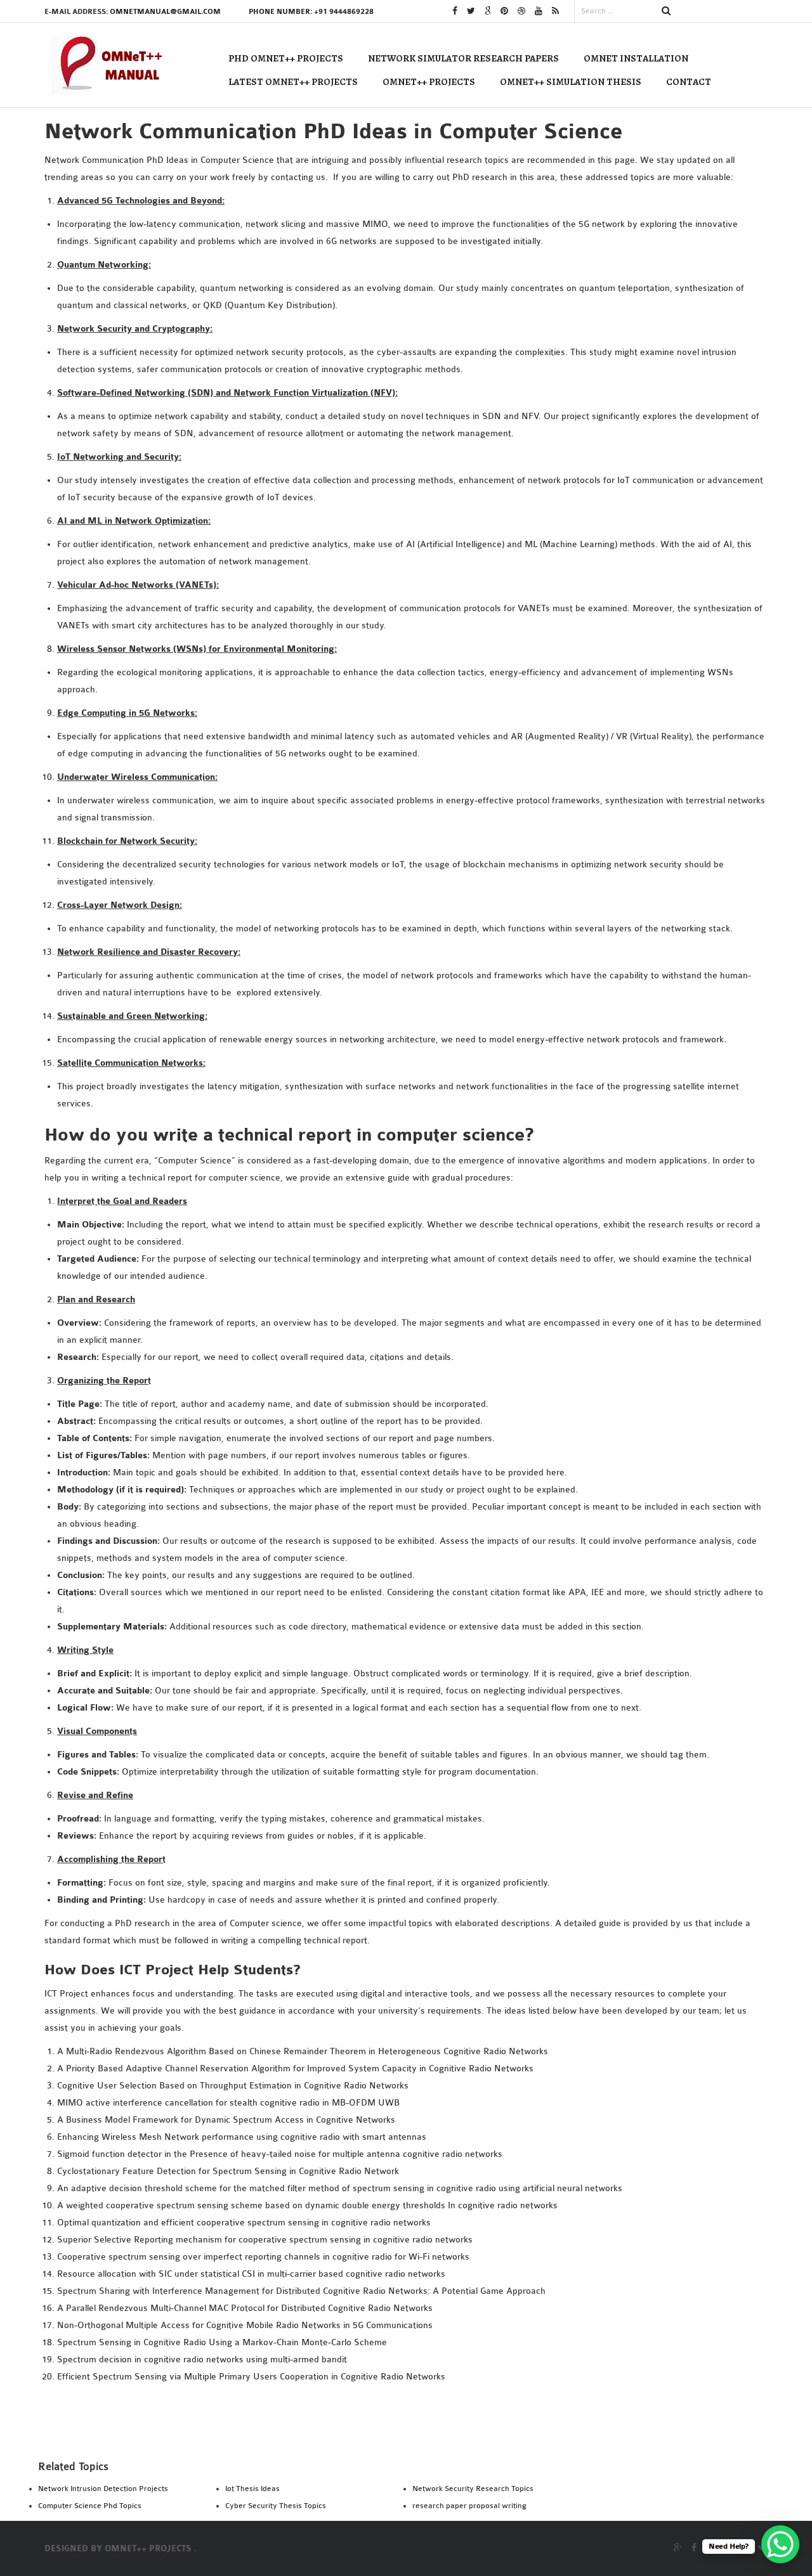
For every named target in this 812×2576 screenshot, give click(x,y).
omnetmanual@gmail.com (165, 12)
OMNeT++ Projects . (151, 2549)
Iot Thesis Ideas (252, 2489)
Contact (689, 82)
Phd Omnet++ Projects (286, 58)
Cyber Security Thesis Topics (276, 2506)
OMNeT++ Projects (429, 82)
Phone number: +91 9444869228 (311, 12)
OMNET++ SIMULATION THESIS (571, 82)
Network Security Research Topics (473, 2489)
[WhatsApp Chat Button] (780, 2544)
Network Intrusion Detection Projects (103, 2489)
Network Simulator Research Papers (463, 58)
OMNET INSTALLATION (636, 58)
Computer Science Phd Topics (90, 2506)
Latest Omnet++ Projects (293, 82)
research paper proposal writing (469, 2506)
